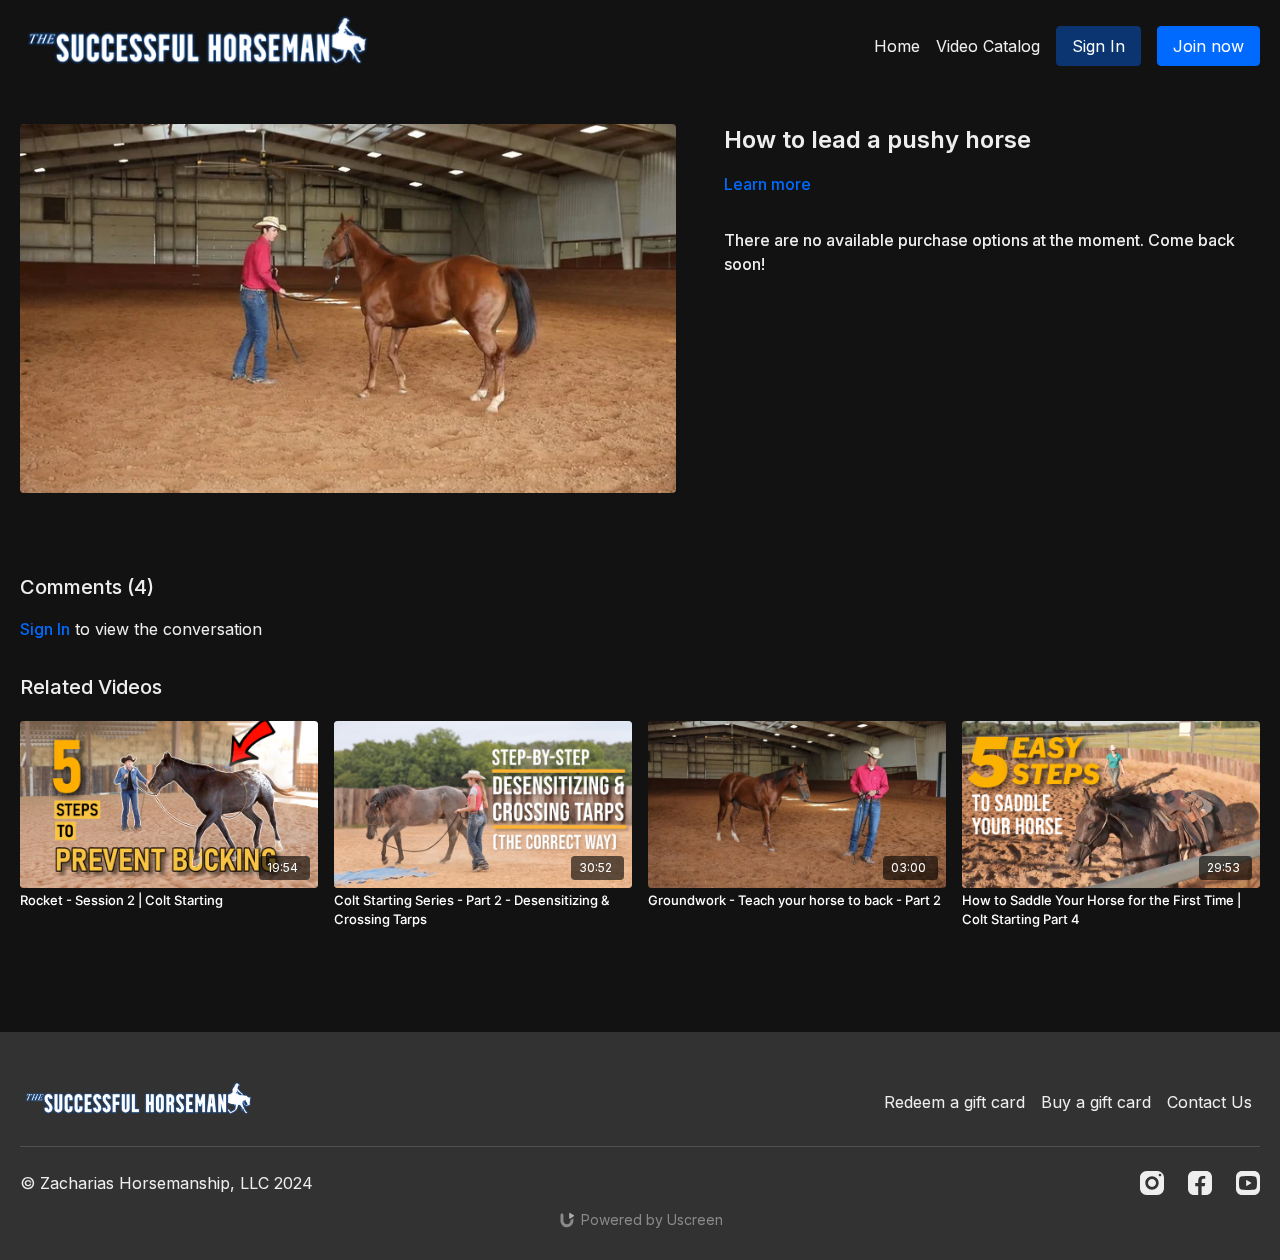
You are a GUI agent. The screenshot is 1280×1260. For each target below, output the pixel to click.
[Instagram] (1152, 1183)
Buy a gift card (1096, 1102)
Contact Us (1209, 1102)
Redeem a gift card (954, 1102)
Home (897, 46)
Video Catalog (988, 46)
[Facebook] (1200, 1183)
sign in (45, 629)
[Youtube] (1248, 1183)
